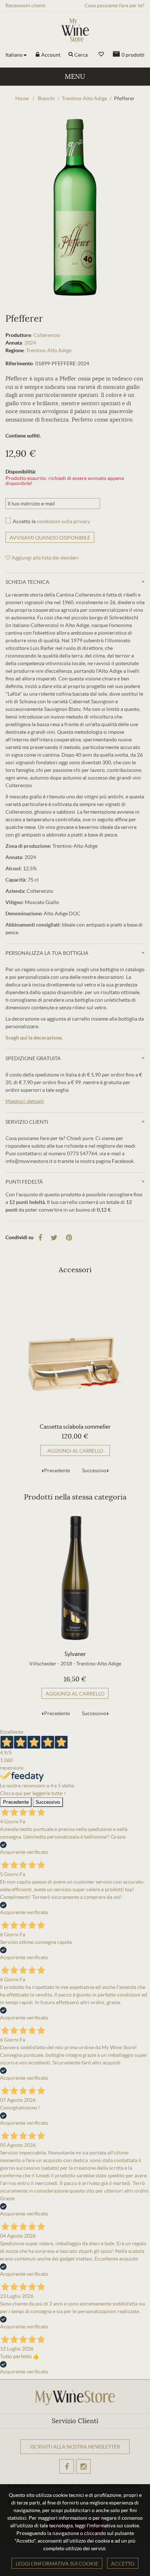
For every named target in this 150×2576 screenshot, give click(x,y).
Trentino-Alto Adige (49, 350)
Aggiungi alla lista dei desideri (45, 558)
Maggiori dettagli (25, 1101)
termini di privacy (69, 2475)
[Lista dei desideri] (101, 54)
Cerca (81, 55)
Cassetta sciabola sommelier (75, 1427)
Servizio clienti (27, 1122)
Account (50, 55)
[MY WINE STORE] (75, 30)
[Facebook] (40, 1238)
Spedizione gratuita (33, 1058)
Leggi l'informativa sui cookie (57, 2564)
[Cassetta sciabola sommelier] (75, 1351)
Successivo (94, 1470)
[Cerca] (71, 55)
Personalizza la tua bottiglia (47, 953)
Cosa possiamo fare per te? (115, 5)
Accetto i (58, 2475)
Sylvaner (75, 1654)
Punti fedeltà (24, 1182)
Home (22, 98)
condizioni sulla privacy (63, 521)
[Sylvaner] (75, 1578)
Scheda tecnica (27, 582)
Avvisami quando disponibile (50, 538)
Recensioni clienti (25, 5)
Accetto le (51, 521)
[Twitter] (54, 1238)
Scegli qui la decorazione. (34, 1038)
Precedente (57, 1470)
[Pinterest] (69, 1238)
